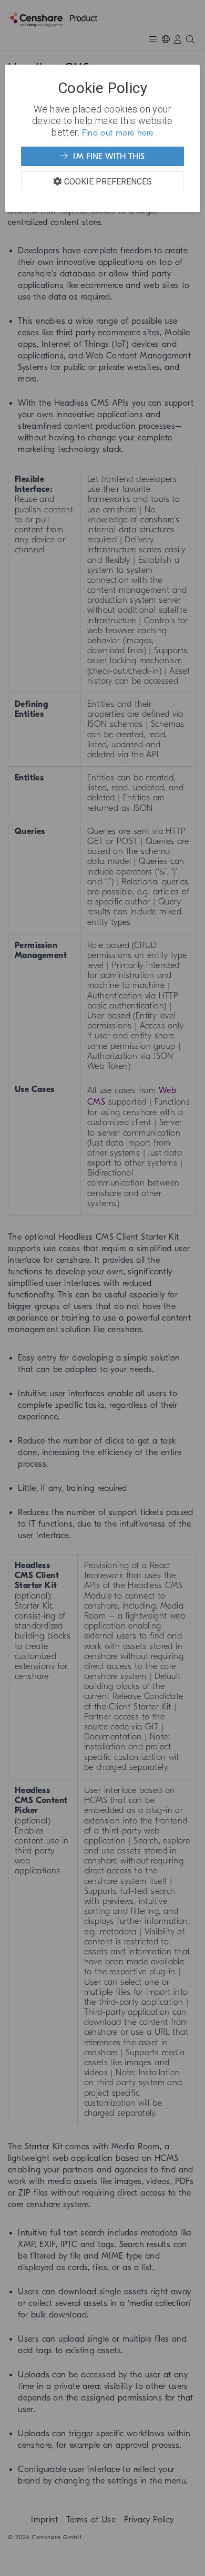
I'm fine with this (107, 157)
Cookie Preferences (108, 181)
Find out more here (118, 133)
